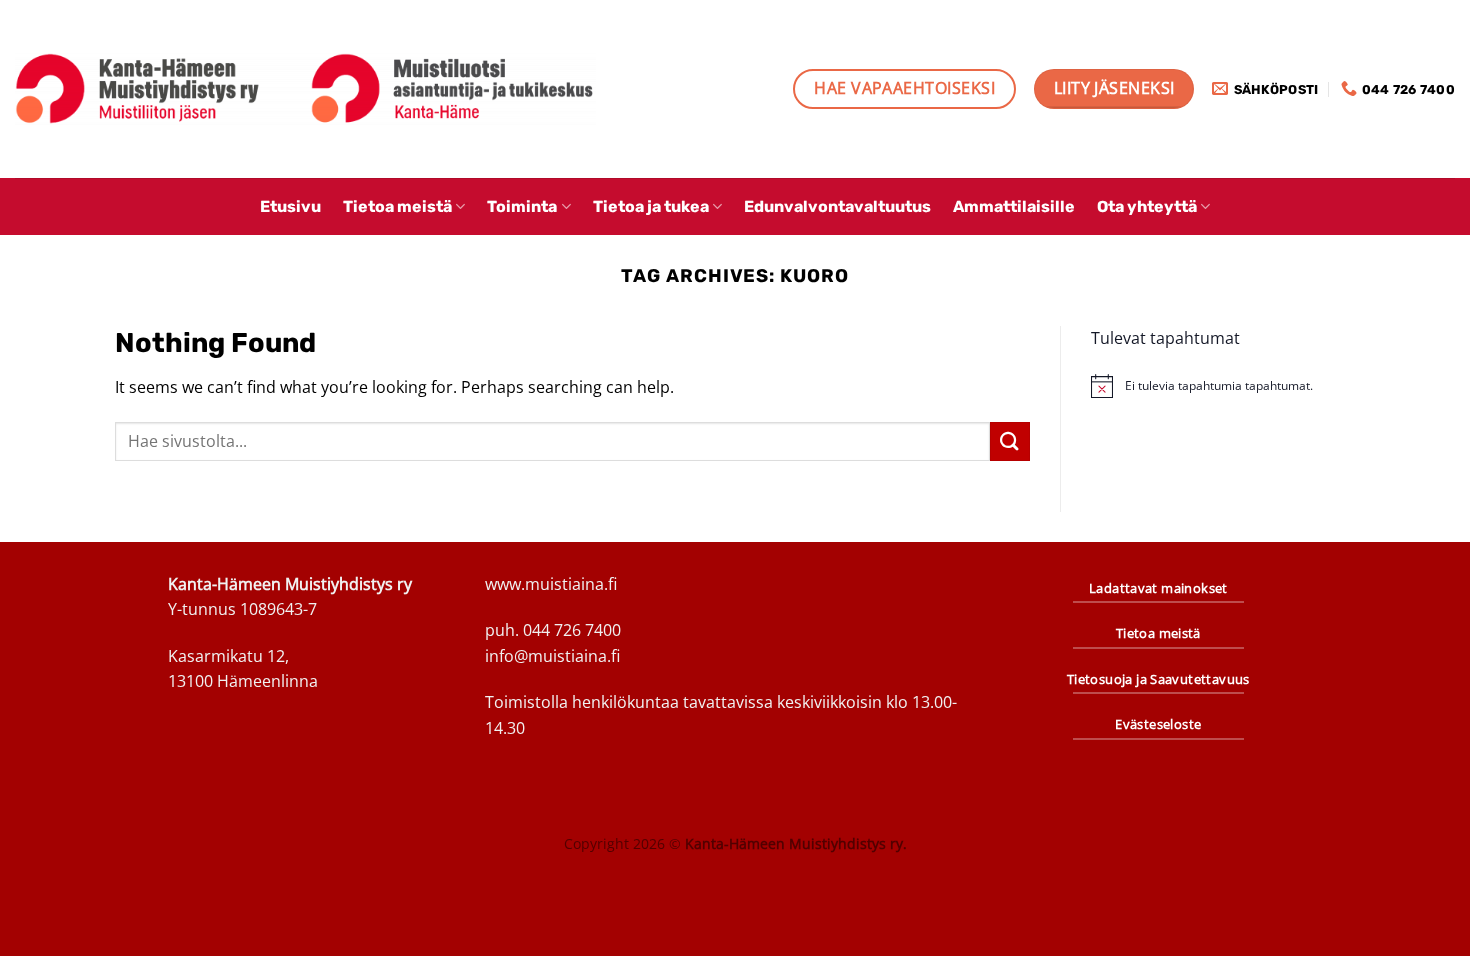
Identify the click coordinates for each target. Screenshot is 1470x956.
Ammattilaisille (1014, 206)
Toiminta (522, 206)
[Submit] (1010, 441)
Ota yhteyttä (1147, 206)
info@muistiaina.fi (552, 656)
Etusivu (290, 206)
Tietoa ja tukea (651, 206)
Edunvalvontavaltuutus (837, 206)
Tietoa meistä (397, 206)
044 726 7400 (572, 630)
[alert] (1223, 386)
